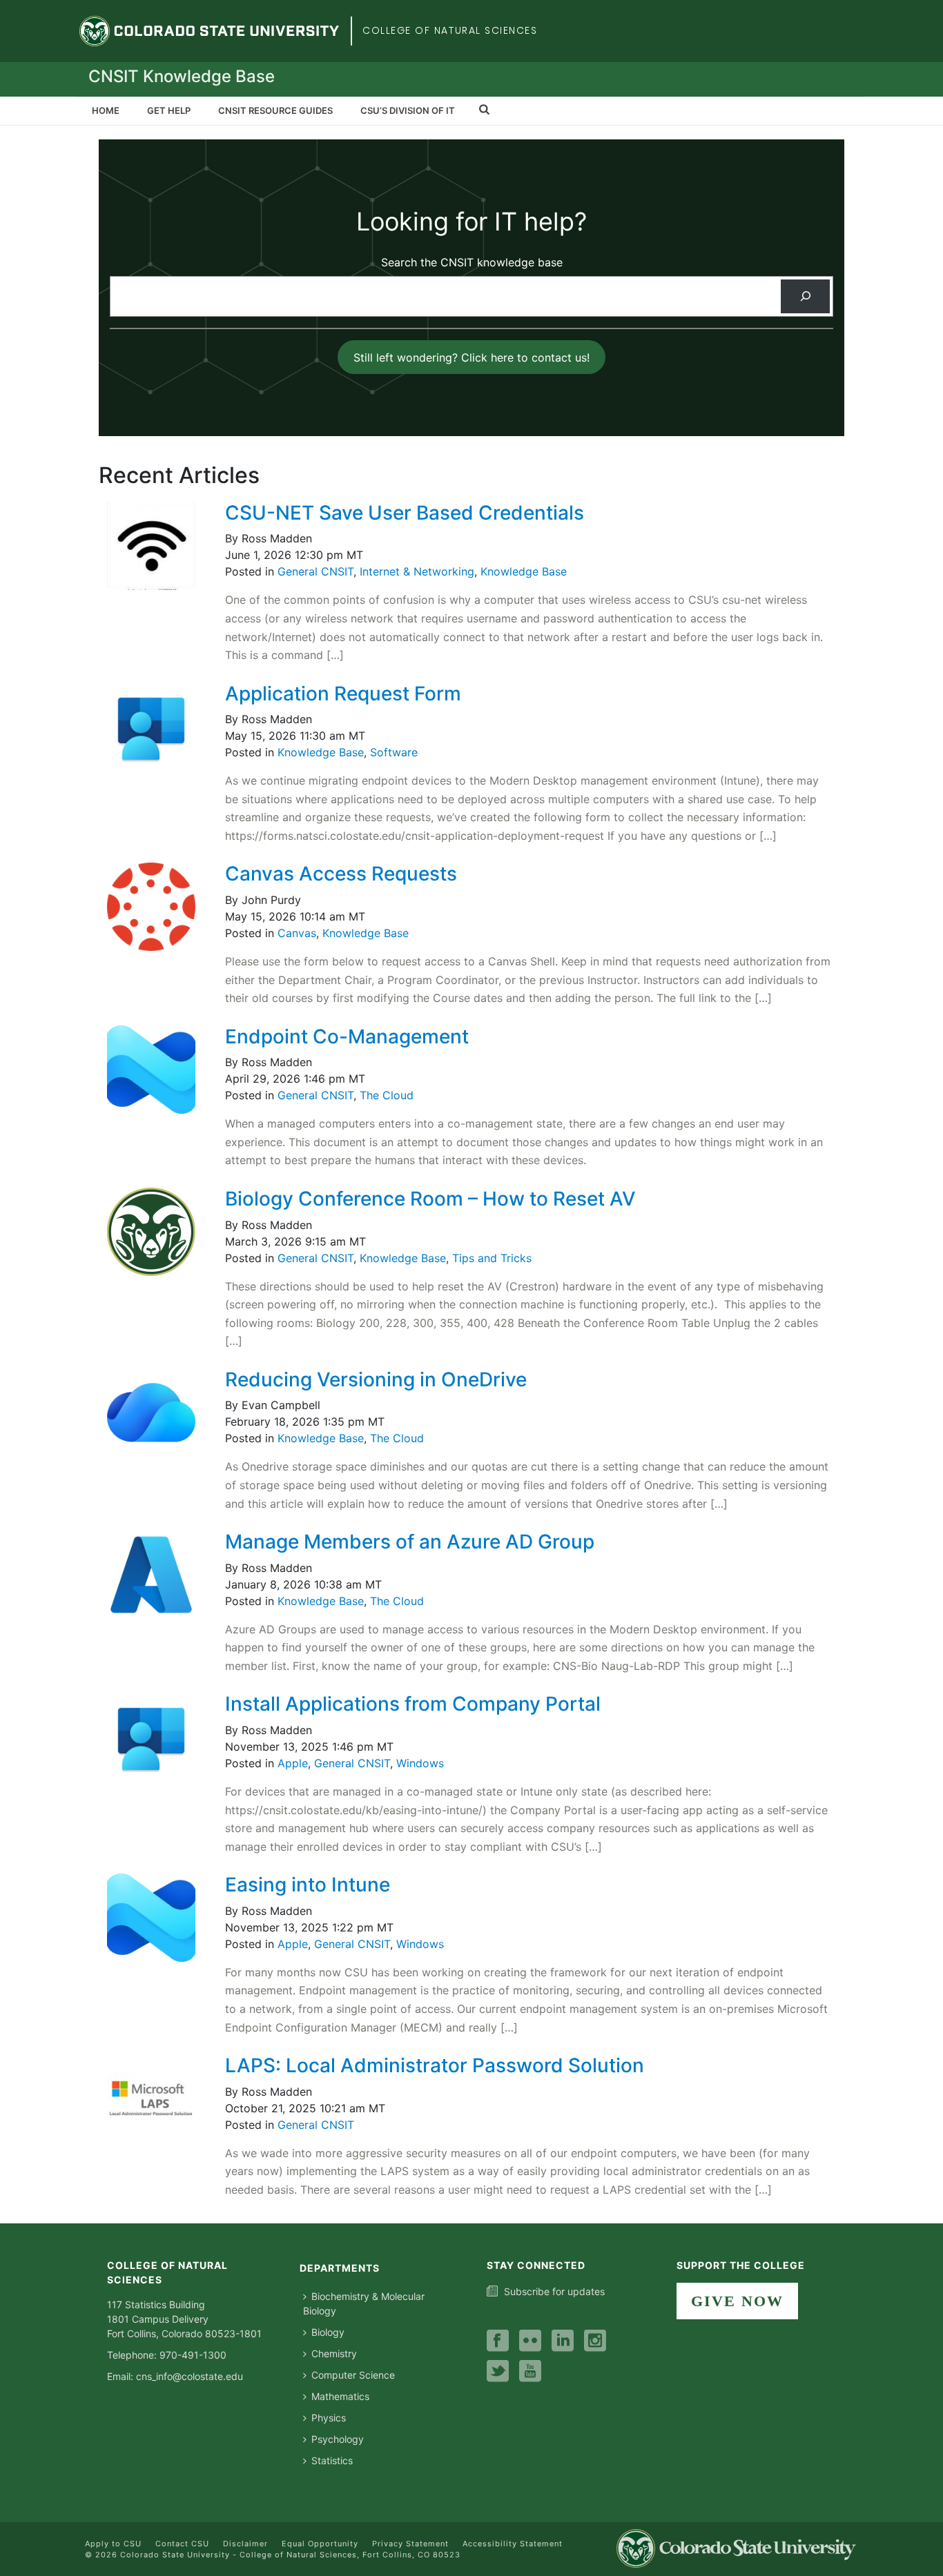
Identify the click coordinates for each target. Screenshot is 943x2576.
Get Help (169, 110)
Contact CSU (182, 2544)
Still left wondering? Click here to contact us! (471, 357)
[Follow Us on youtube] (530, 2372)
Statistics (332, 2460)
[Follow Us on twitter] (498, 2372)
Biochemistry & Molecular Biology (364, 2303)
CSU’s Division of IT (408, 110)
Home (106, 110)
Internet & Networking (417, 571)
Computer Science (353, 2375)
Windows (420, 1763)
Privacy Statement (410, 2544)
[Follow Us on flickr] (530, 2341)
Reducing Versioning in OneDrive (376, 1379)
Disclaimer (245, 2544)
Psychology (338, 2439)
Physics (329, 2418)
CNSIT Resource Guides (275, 110)
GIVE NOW (737, 2301)
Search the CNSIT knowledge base (472, 262)
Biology (328, 2332)
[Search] (805, 296)
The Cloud (387, 1095)
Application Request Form (343, 694)
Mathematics (340, 2396)
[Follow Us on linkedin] (563, 2341)
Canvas (297, 933)
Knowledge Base (524, 571)
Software (394, 752)
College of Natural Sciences (450, 30)
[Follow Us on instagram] (595, 2341)
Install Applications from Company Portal (413, 1704)
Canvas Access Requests (341, 874)
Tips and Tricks (492, 1258)
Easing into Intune (308, 1885)
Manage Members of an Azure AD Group (410, 1542)
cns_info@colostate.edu (189, 2376)
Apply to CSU (113, 2544)
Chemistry (334, 2353)
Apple (293, 1763)
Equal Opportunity (320, 2544)
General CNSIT (315, 571)
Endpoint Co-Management (347, 1036)
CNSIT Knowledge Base (182, 76)
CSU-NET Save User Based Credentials (405, 513)
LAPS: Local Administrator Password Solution (435, 2065)
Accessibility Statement (513, 2544)
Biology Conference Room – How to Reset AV (430, 1199)
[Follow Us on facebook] (498, 2341)
